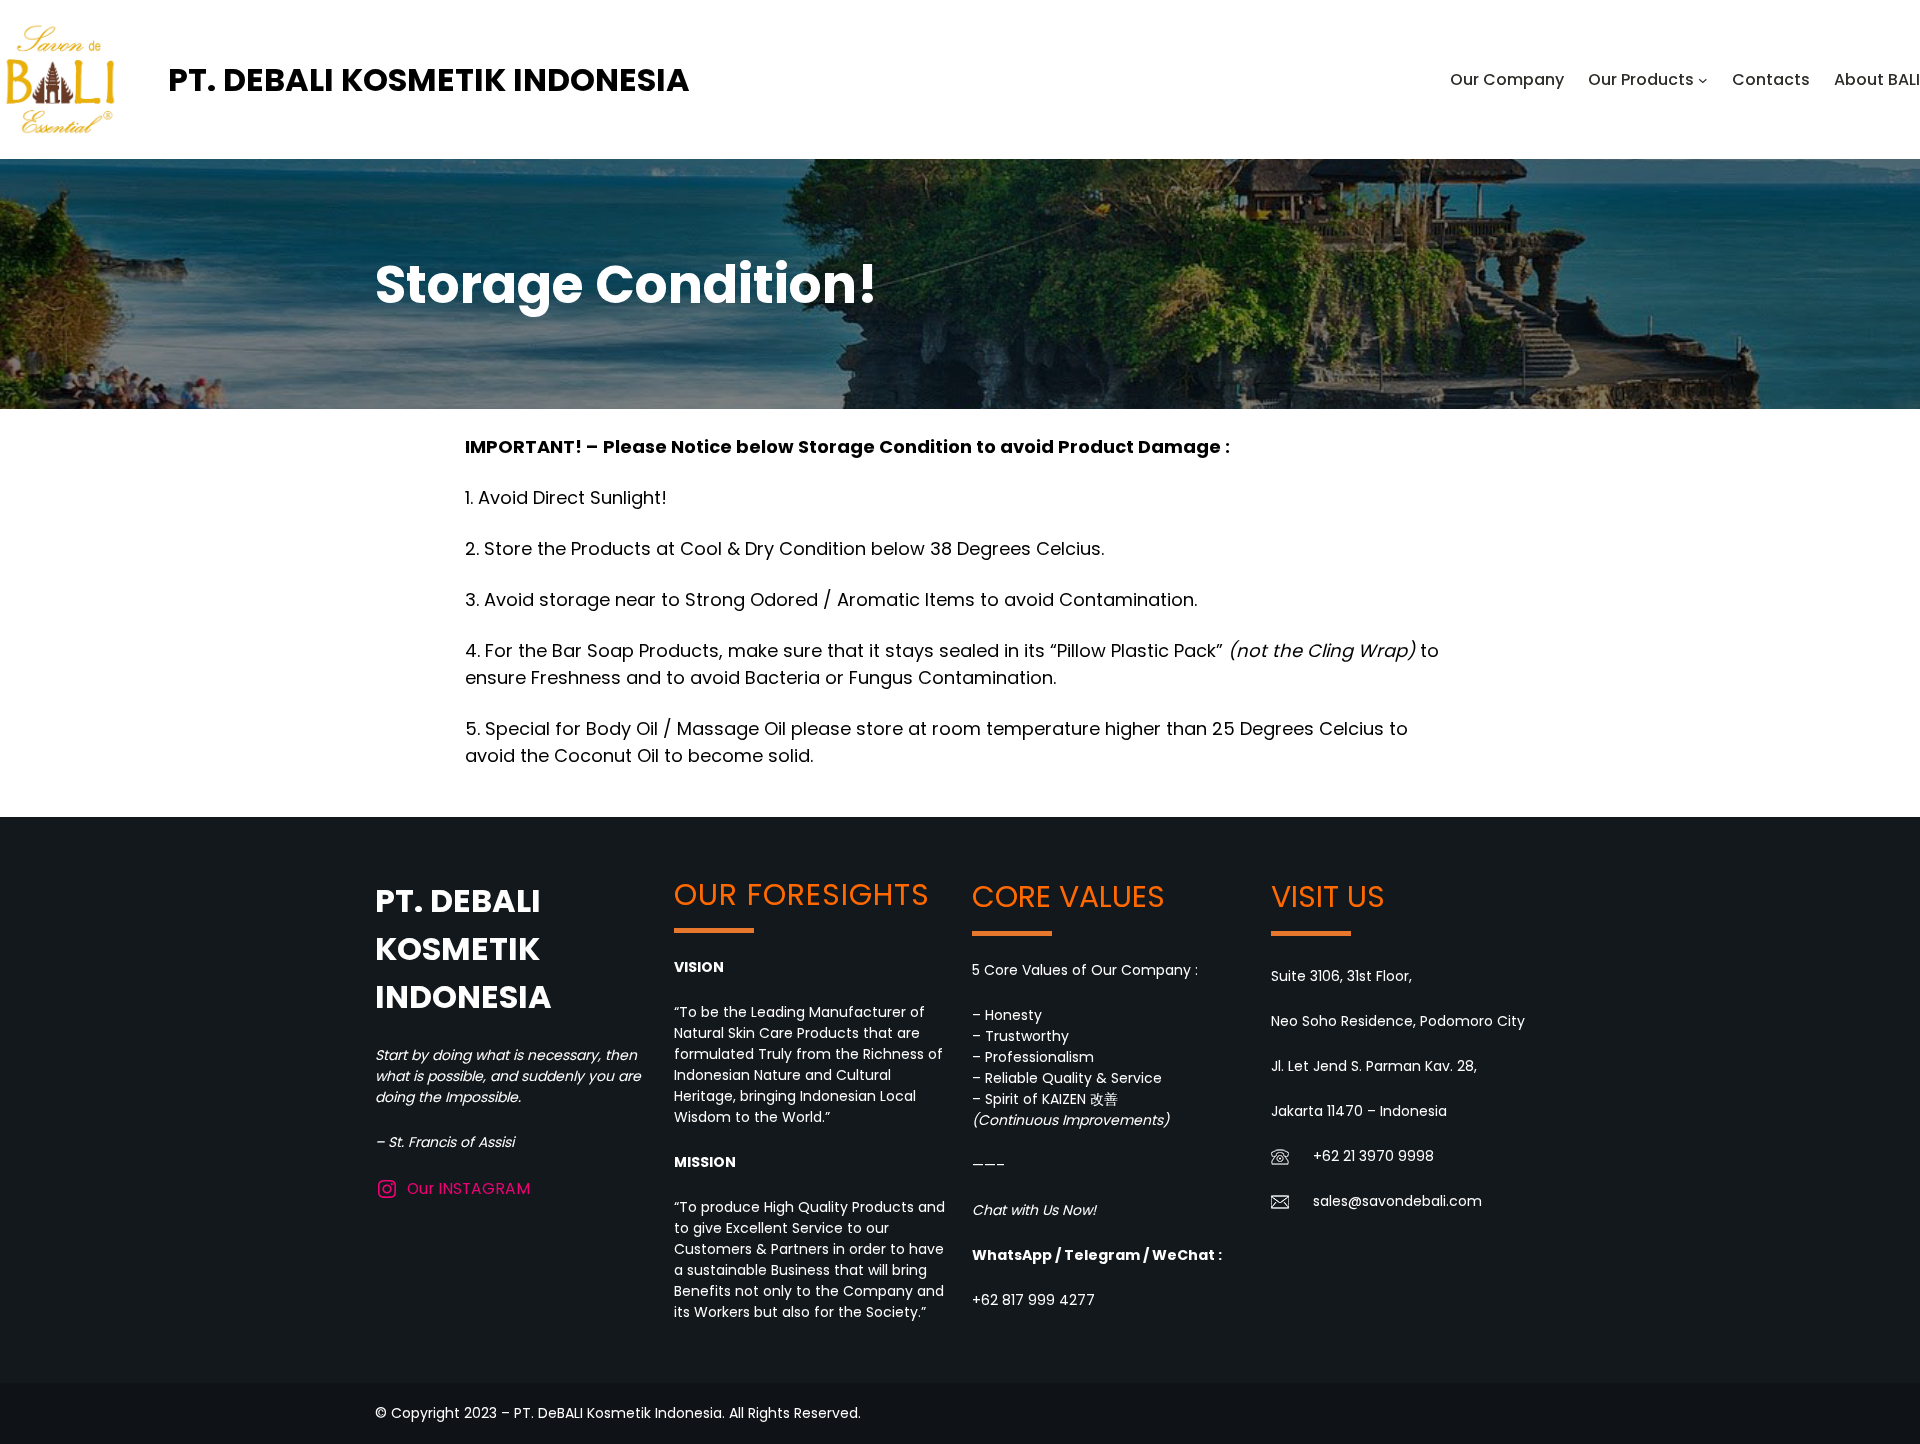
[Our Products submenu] (1703, 80)
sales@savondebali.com (1397, 1201)
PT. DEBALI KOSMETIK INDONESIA (429, 79)
